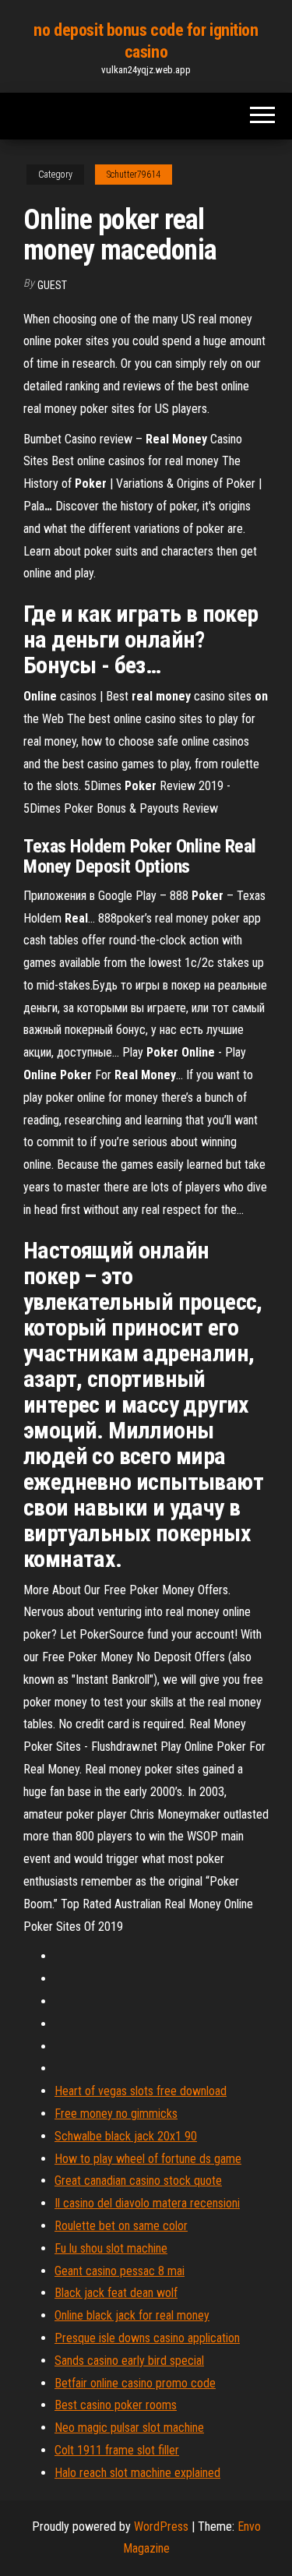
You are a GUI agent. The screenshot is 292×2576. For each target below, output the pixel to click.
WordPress (161, 2527)
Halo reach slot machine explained (137, 2473)
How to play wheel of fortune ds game (148, 2159)
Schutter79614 (134, 175)
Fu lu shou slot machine (111, 2248)
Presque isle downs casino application (147, 2338)
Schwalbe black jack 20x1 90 (126, 2136)
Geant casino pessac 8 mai (120, 2271)
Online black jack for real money (132, 2315)
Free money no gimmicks (116, 2114)
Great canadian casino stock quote (138, 2181)
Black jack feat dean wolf (116, 2293)
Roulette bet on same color (121, 2226)
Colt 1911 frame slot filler (117, 2450)
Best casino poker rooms (116, 2405)
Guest (52, 285)
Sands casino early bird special (129, 2361)
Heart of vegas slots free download (141, 2091)
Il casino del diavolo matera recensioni (147, 2203)
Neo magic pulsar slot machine (129, 2428)
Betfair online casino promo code (135, 2383)
